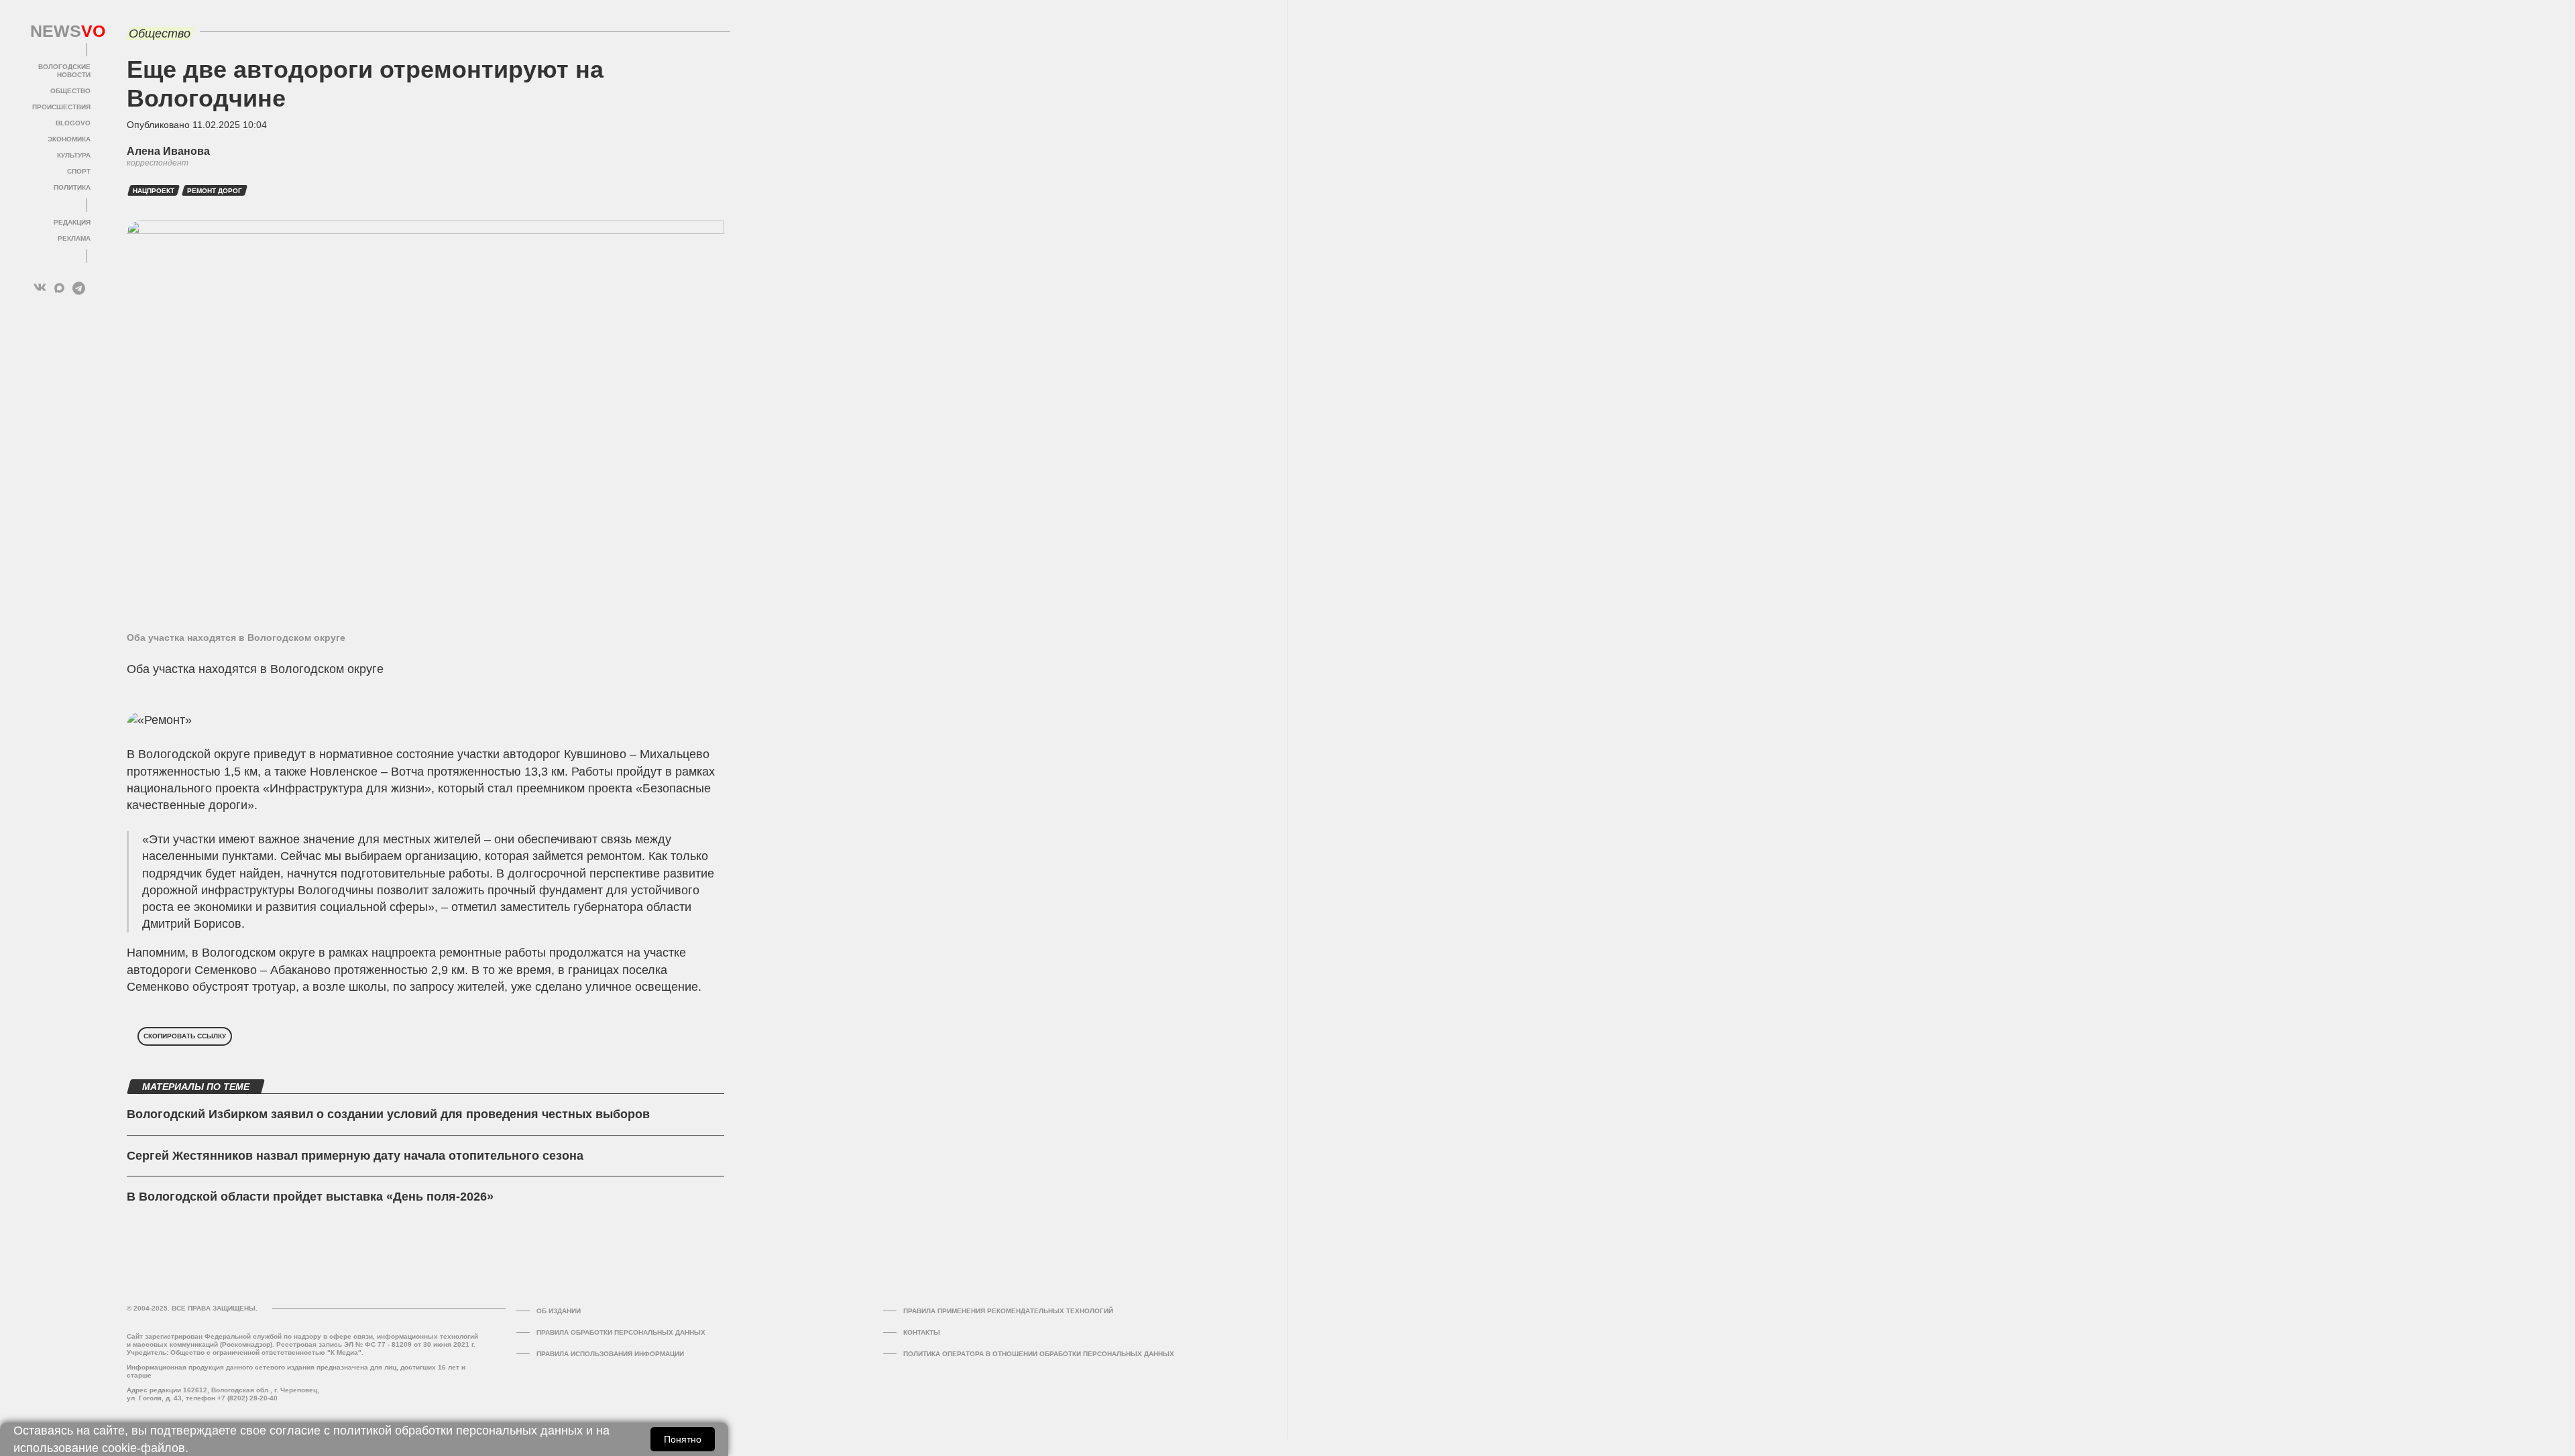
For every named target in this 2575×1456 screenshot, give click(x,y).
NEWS (60, 32)
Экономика (69, 139)
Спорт (79, 171)
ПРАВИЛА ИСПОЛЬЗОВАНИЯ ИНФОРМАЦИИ (610, 1354)
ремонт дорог (215, 191)
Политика (72, 187)
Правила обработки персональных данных (621, 1332)
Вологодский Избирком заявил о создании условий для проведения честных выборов (388, 1114)
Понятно (683, 1439)
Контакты (922, 1332)
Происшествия (61, 107)
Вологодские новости (64, 71)
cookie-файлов (144, 1448)
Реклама (74, 238)
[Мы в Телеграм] (79, 288)
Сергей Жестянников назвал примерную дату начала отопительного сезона (355, 1156)
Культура (74, 155)
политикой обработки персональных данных (458, 1431)
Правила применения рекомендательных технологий (1008, 1311)
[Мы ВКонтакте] (40, 288)
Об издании (559, 1311)
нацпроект (154, 191)
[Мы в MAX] (59, 288)
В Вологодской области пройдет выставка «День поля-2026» (310, 1197)
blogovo (73, 123)
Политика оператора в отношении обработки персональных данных (1039, 1354)
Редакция (72, 222)
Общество (70, 91)
